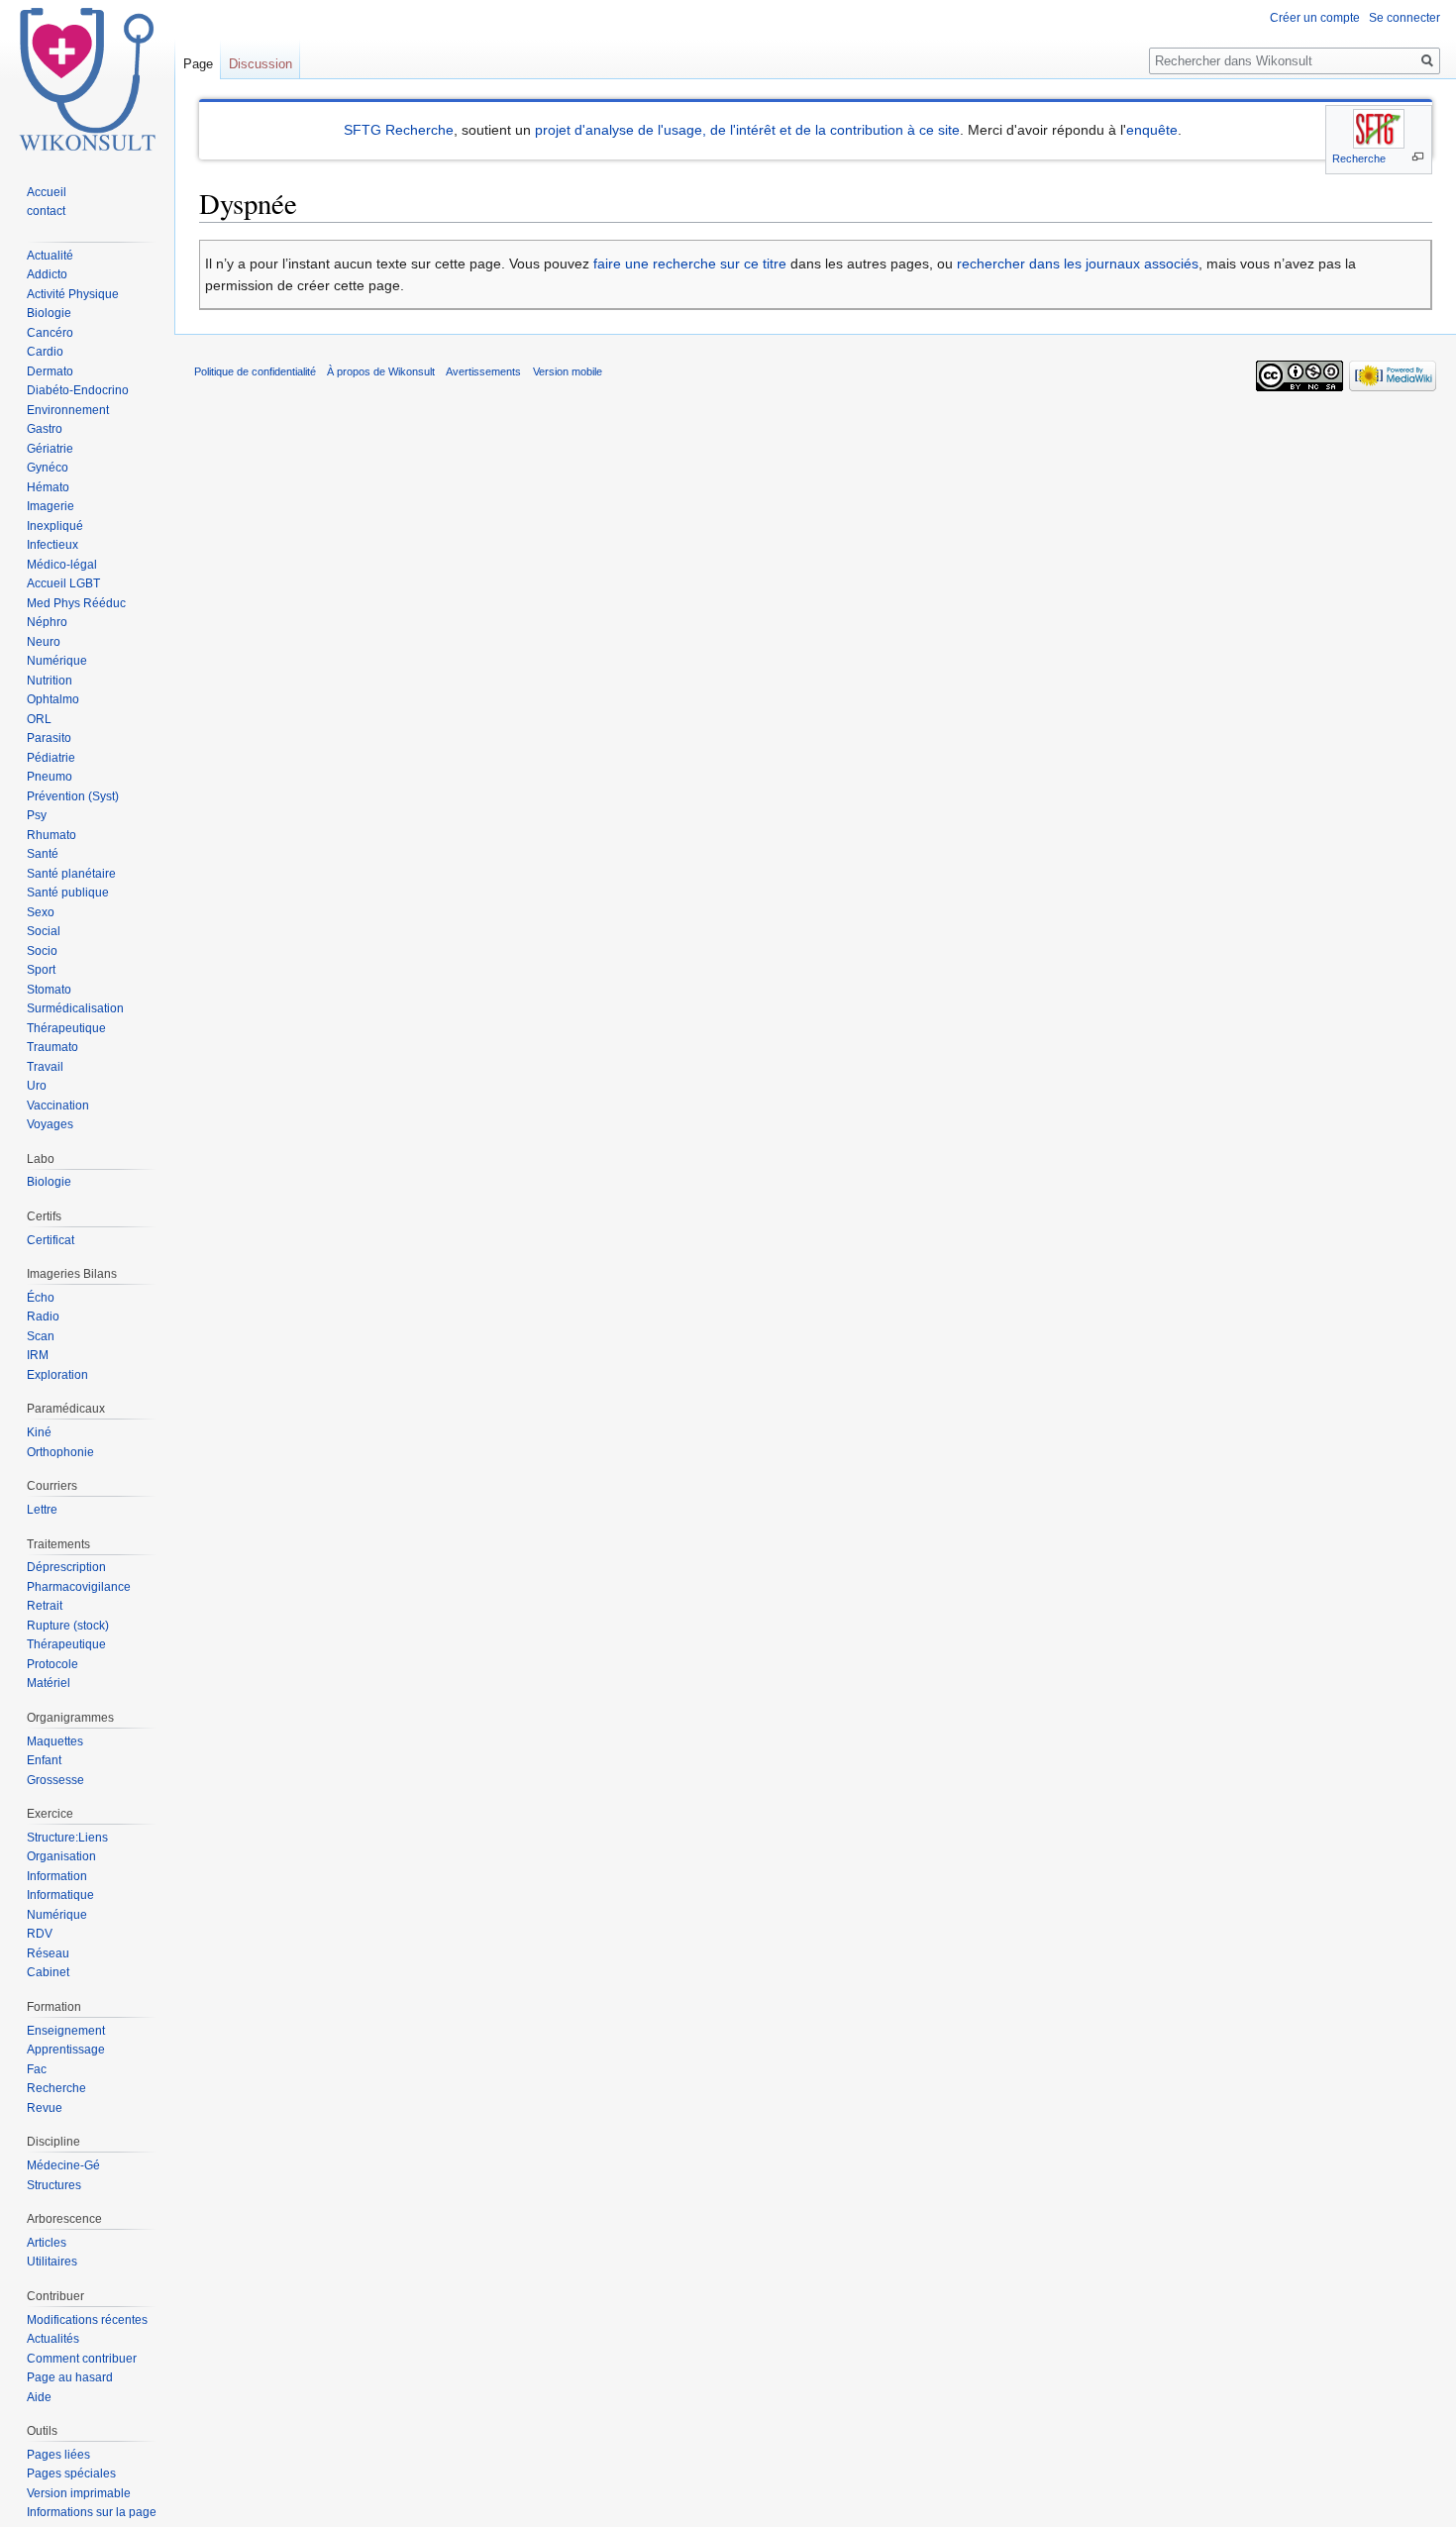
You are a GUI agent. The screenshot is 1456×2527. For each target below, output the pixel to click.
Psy (37, 815)
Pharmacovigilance (79, 1587)
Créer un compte (1315, 18)
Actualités (53, 2339)
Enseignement (66, 2031)
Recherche (1359, 158)
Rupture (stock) (68, 1626)
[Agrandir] (1418, 157)
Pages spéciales (71, 2474)
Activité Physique (73, 294)
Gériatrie (50, 449)
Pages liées (58, 2455)
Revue (45, 2108)
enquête (1152, 130)
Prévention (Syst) (73, 796)
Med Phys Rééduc (76, 603)
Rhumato (52, 835)
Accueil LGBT (63, 583)
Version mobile (568, 371)
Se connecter (1404, 18)
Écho (41, 1298)
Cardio (45, 352)
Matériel (49, 1683)
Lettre (42, 1510)
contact (46, 211)
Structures (54, 2185)
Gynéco (48, 468)
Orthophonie (60, 1452)
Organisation (61, 1856)
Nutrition (50, 681)
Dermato (50, 371)
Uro (37, 1086)
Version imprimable (79, 2493)
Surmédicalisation (75, 1008)
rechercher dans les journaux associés (1078, 263)
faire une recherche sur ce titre (690, 263)
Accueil (47, 192)
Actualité (50, 256)
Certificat (51, 1240)
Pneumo (50, 777)
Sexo (41, 912)
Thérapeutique (66, 1028)
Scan (41, 1336)
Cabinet (48, 1972)
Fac (37, 2069)
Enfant (44, 1760)
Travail (45, 1067)
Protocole (52, 1664)
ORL (39, 719)
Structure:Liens (67, 1838)
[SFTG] (1379, 129)
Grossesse (55, 1780)
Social (44, 931)
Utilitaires (52, 2262)
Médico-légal (62, 565)
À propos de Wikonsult (381, 371)
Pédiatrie (51, 758)
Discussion (260, 64)
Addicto (47, 274)
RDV (40, 1934)
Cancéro (50, 333)
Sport (41, 970)
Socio (42, 951)
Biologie (49, 313)
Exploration (57, 1375)
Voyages (50, 1124)
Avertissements (483, 371)
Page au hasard (70, 2377)
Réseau (48, 1953)
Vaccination (58, 1106)
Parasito (49, 738)
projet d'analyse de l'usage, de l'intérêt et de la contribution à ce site (747, 130)
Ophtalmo (53, 699)
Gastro (45, 429)
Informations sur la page (92, 2512)
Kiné (39, 1432)
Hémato (48, 487)
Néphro (47, 622)
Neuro (44, 642)
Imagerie (51, 506)
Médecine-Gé (63, 2165)
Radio (43, 1316)
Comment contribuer (82, 2359)
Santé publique (68, 893)
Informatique (60, 1895)
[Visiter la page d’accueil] (87, 79)
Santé (43, 854)
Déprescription (66, 1567)
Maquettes (55, 1741)
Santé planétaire (71, 874)
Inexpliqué (55, 526)
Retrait (45, 1606)
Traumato (52, 1047)
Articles (47, 2243)
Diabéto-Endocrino (78, 390)
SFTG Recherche (399, 130)
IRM (38, 1355)
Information (57, 1876)
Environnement (68, 410)
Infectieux (52, 545)
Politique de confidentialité (255, 371)
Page (198, 64)
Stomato (49, 990)
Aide (39, 2397)
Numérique (57, 661)
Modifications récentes (87, 2320)
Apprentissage (66, 2050)
